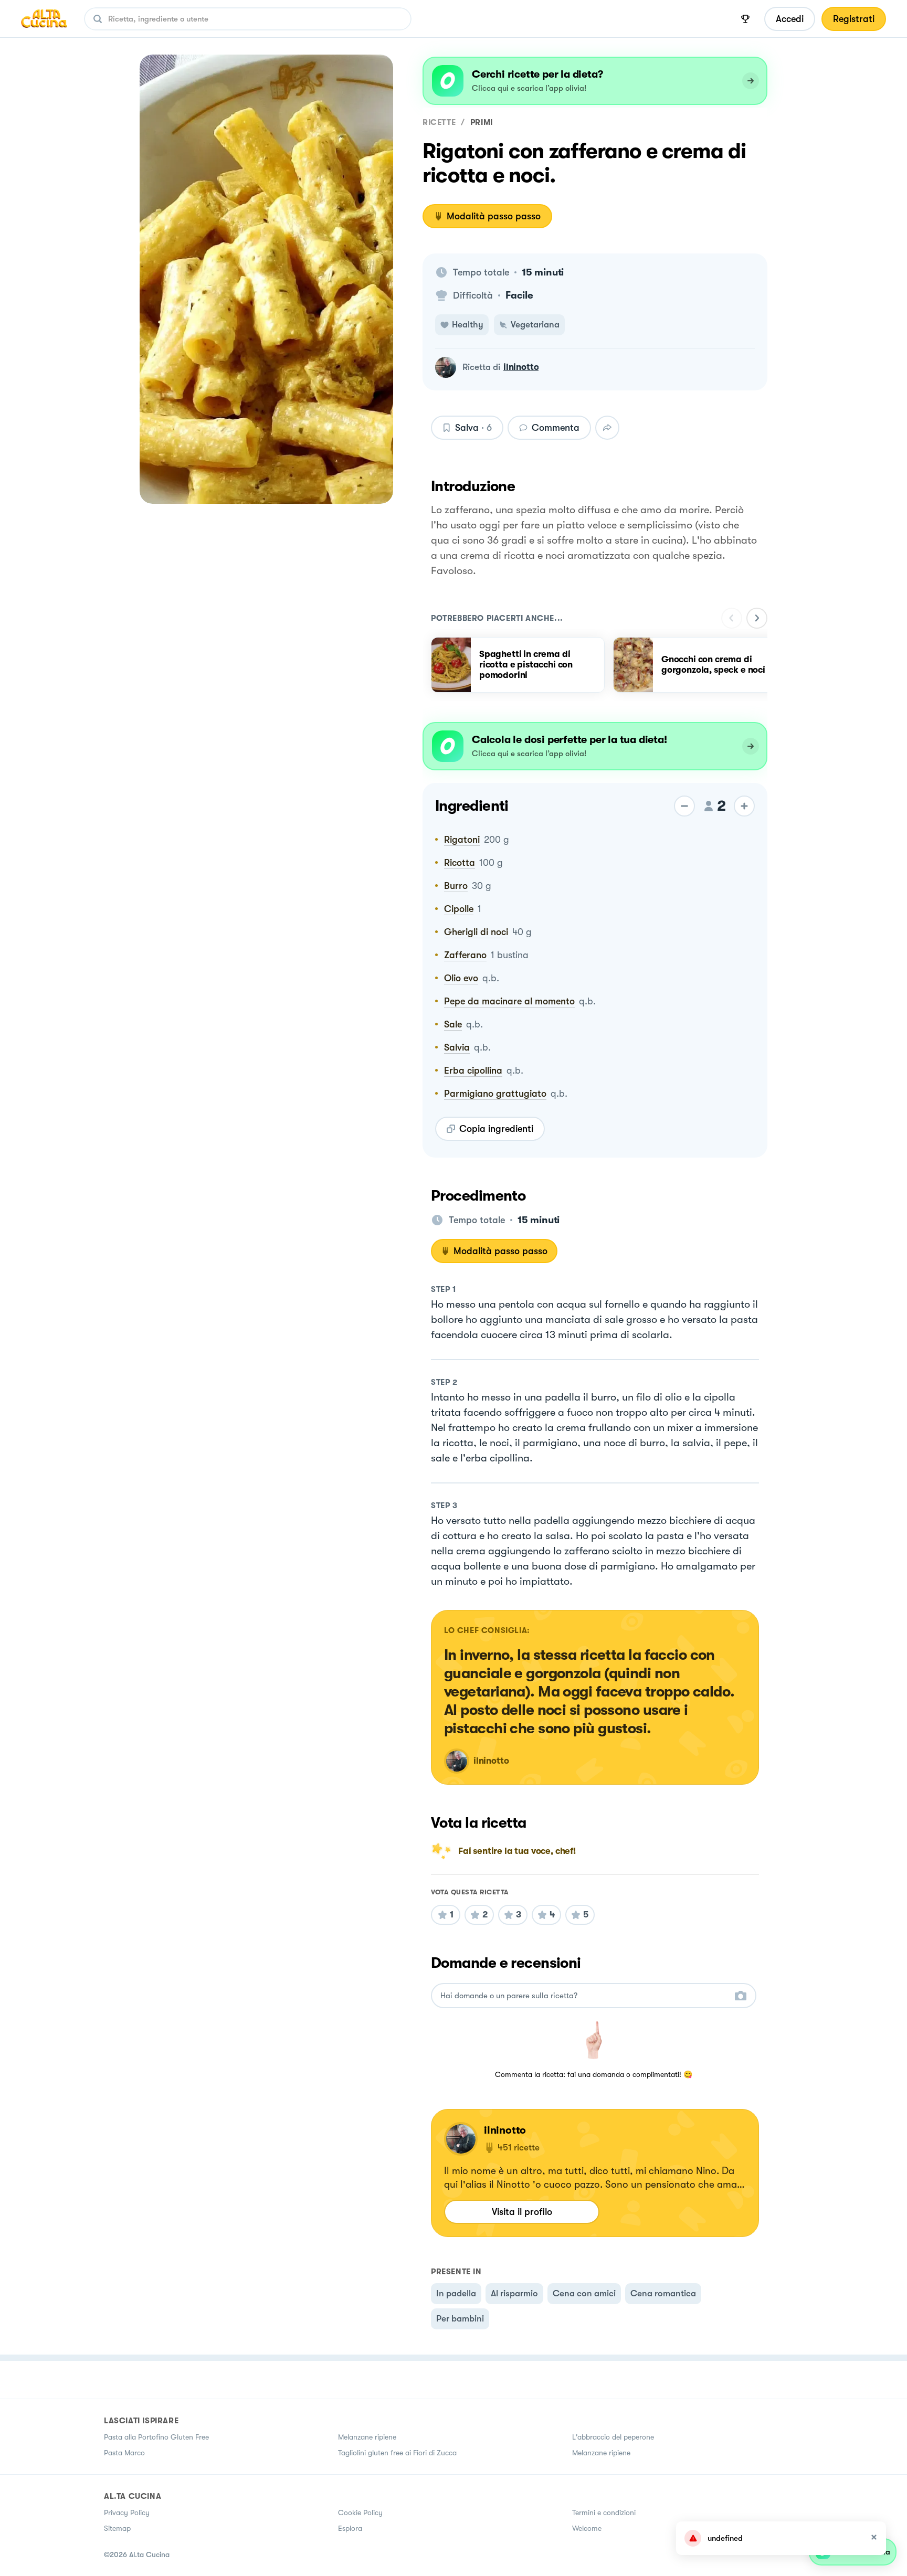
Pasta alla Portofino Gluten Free (156, 2437)
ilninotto (521, 367)
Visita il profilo (522, 2212)
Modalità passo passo (494, 216)
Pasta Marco (124, 2453)
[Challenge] (745, 19)
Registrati (854, 19)
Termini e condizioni (604, 2513)
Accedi (790, 19)
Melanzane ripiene (367, 2437)
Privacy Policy (127, 2513)
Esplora (350, 2528)
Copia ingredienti (496, 1129)
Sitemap (117, 2528)
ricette (439, 122)
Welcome (587, 2528)
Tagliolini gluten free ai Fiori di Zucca (397, 2453)
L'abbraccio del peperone (613, 2437)
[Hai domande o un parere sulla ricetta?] (584, 1996)
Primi (482, 122)
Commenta (556, 428)
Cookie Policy (360, 2513)
